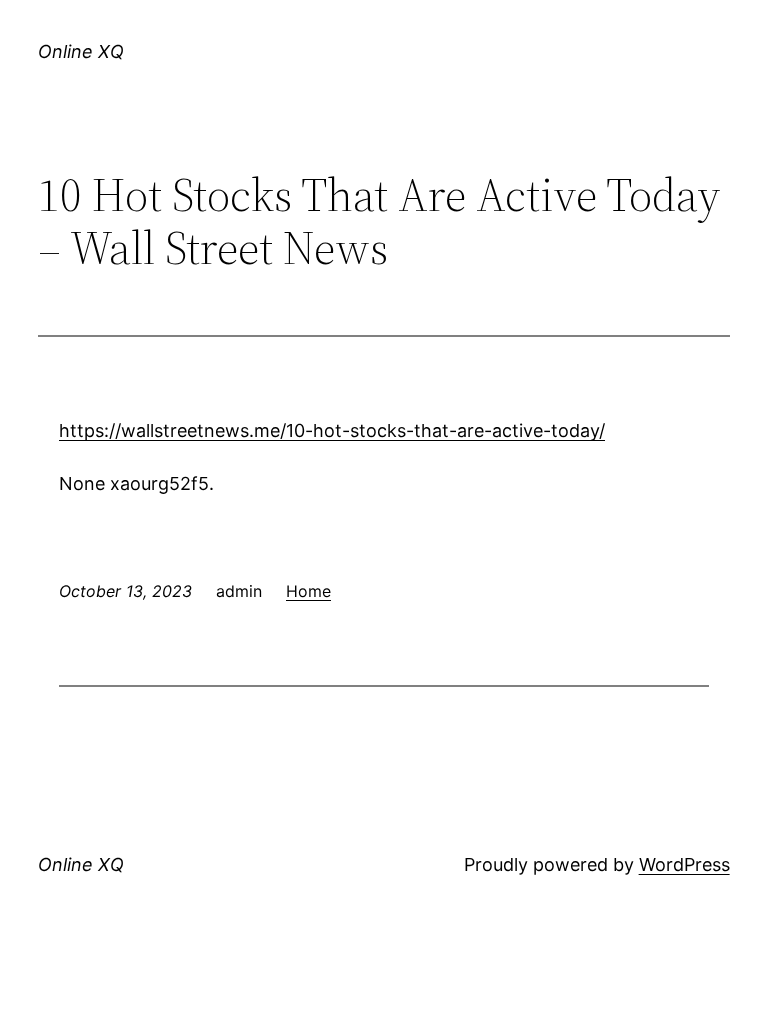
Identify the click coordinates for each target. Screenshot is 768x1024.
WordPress (684, 864)
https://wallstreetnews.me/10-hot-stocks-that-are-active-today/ (332, 430)
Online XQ (81, 51)
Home (308, 591)
